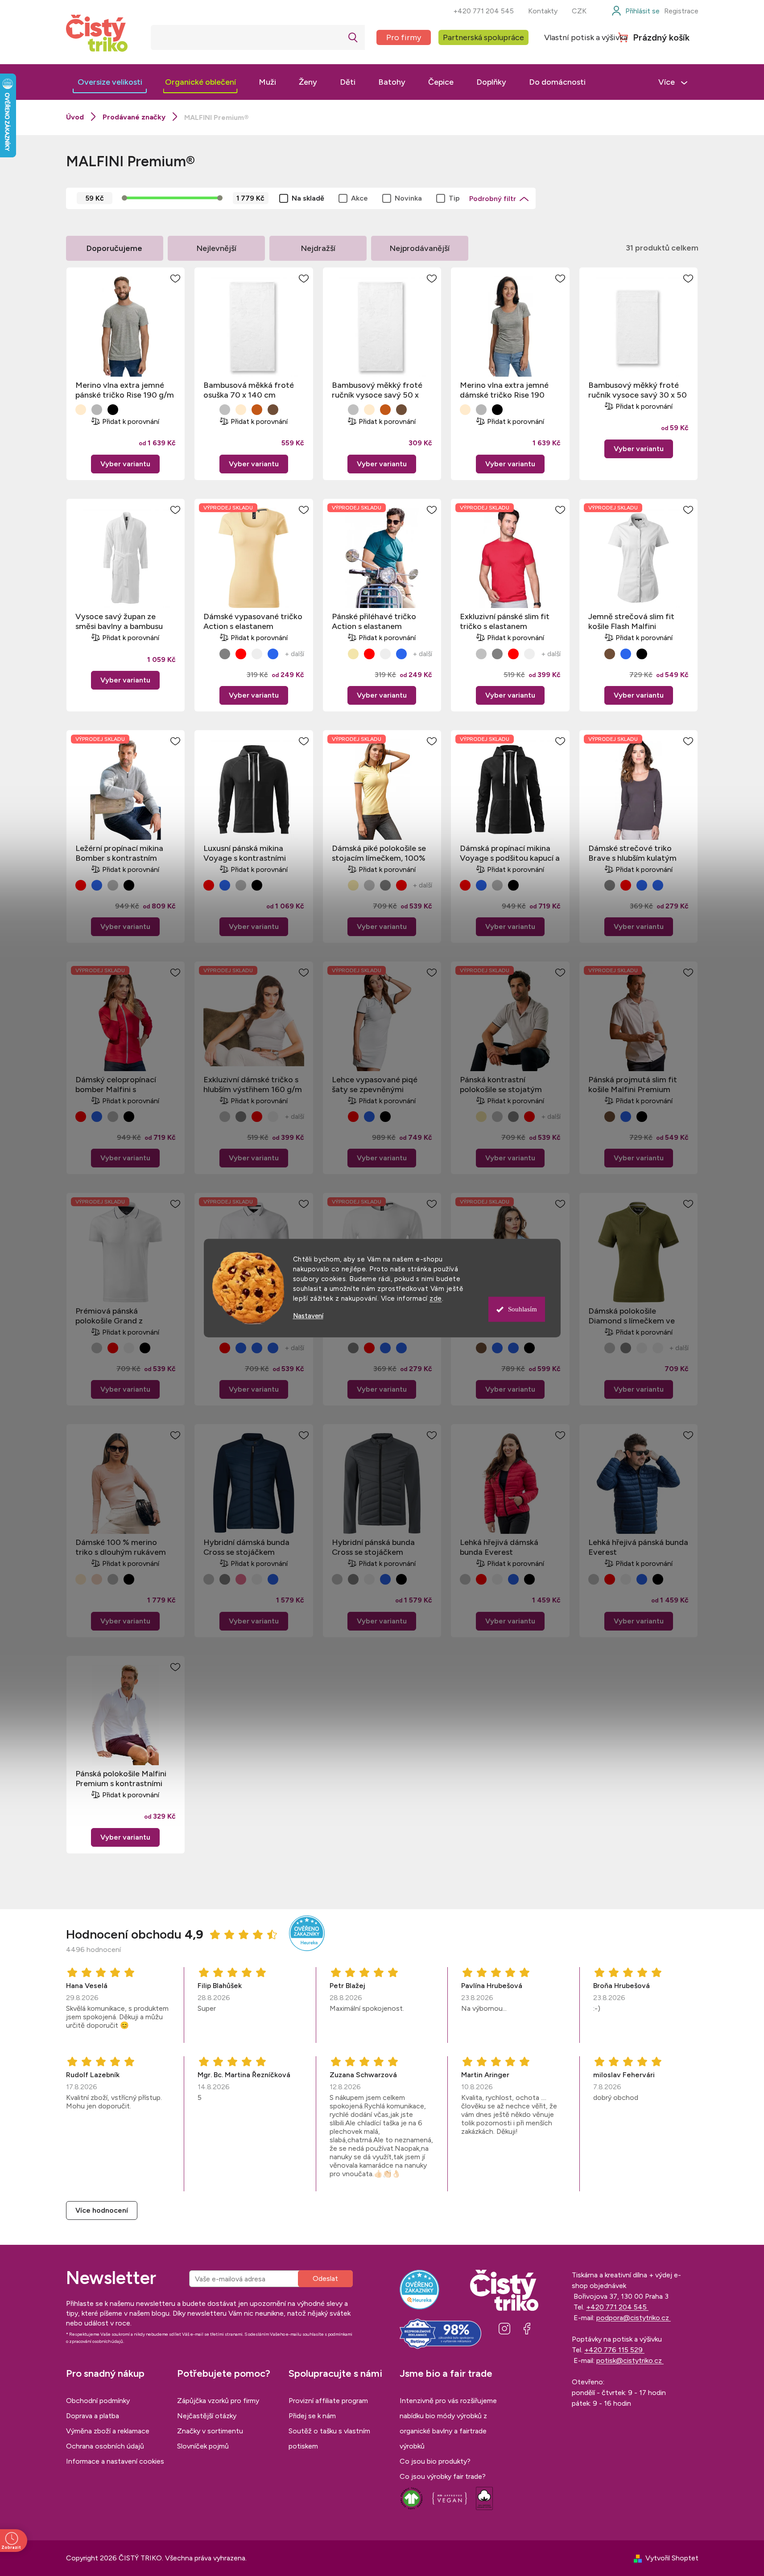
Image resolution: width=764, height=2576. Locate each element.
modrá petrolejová (642, 885)
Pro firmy (404, 37)
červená (81, 885)
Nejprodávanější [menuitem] (419, 248)
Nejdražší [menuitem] (318, 248)
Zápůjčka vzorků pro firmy (218, 2401)
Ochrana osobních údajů (105, 2446)
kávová (273, 410)
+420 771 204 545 (483, 11)
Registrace (681, 11)
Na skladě (308, 198)
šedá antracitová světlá (225, 654)
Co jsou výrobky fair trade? (443, 2476)
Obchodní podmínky (98, 2401)
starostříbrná (225, 410)
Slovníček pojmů (203, 2446)
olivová (529, 654)
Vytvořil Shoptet (672, 2558)
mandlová (81, 410)
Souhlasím (522, 1309)
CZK (579, 11)
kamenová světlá (97, 1579)
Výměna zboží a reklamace (108, 2431)
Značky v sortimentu (210, 2431)
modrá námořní (97, 885)
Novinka (408, 198)
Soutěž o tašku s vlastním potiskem (329, 2438)
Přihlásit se (325, 2279)
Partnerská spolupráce (483, 37)
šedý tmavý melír (97, 410)
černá (113, 410)
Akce (359, 198)
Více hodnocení (102, 2210)
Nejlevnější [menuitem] (216, 248)
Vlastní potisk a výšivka (586, 37)
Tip (454, 198)
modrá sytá (273, 654)
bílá (209, 410)
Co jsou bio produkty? (435, 2461)
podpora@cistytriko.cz (634, 2318)
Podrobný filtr (493, 199)
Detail (125, 464)
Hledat (353, 37)
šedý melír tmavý (113, 1579)
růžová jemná (241, 1579)
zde (436, 1298)
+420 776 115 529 (614, 2350)
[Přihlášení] (635, 11)
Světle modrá (626, 654)
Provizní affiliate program (328, 2401)
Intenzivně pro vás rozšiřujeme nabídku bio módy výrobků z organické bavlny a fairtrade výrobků (448, 2423)
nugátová (257, 410)
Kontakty (543, 11)
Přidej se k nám (312, 2416)
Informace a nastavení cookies (115, 2461)
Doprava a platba (93, 2416)
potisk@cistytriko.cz (630, 2360)
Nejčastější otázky (207, 2416)
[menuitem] (110, 82)
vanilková (353, 654)
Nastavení (308, 1316)
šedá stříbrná (369, 885)
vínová (257, 654)
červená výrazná (241, 654)
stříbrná (481, 654)
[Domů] (75, 117)
